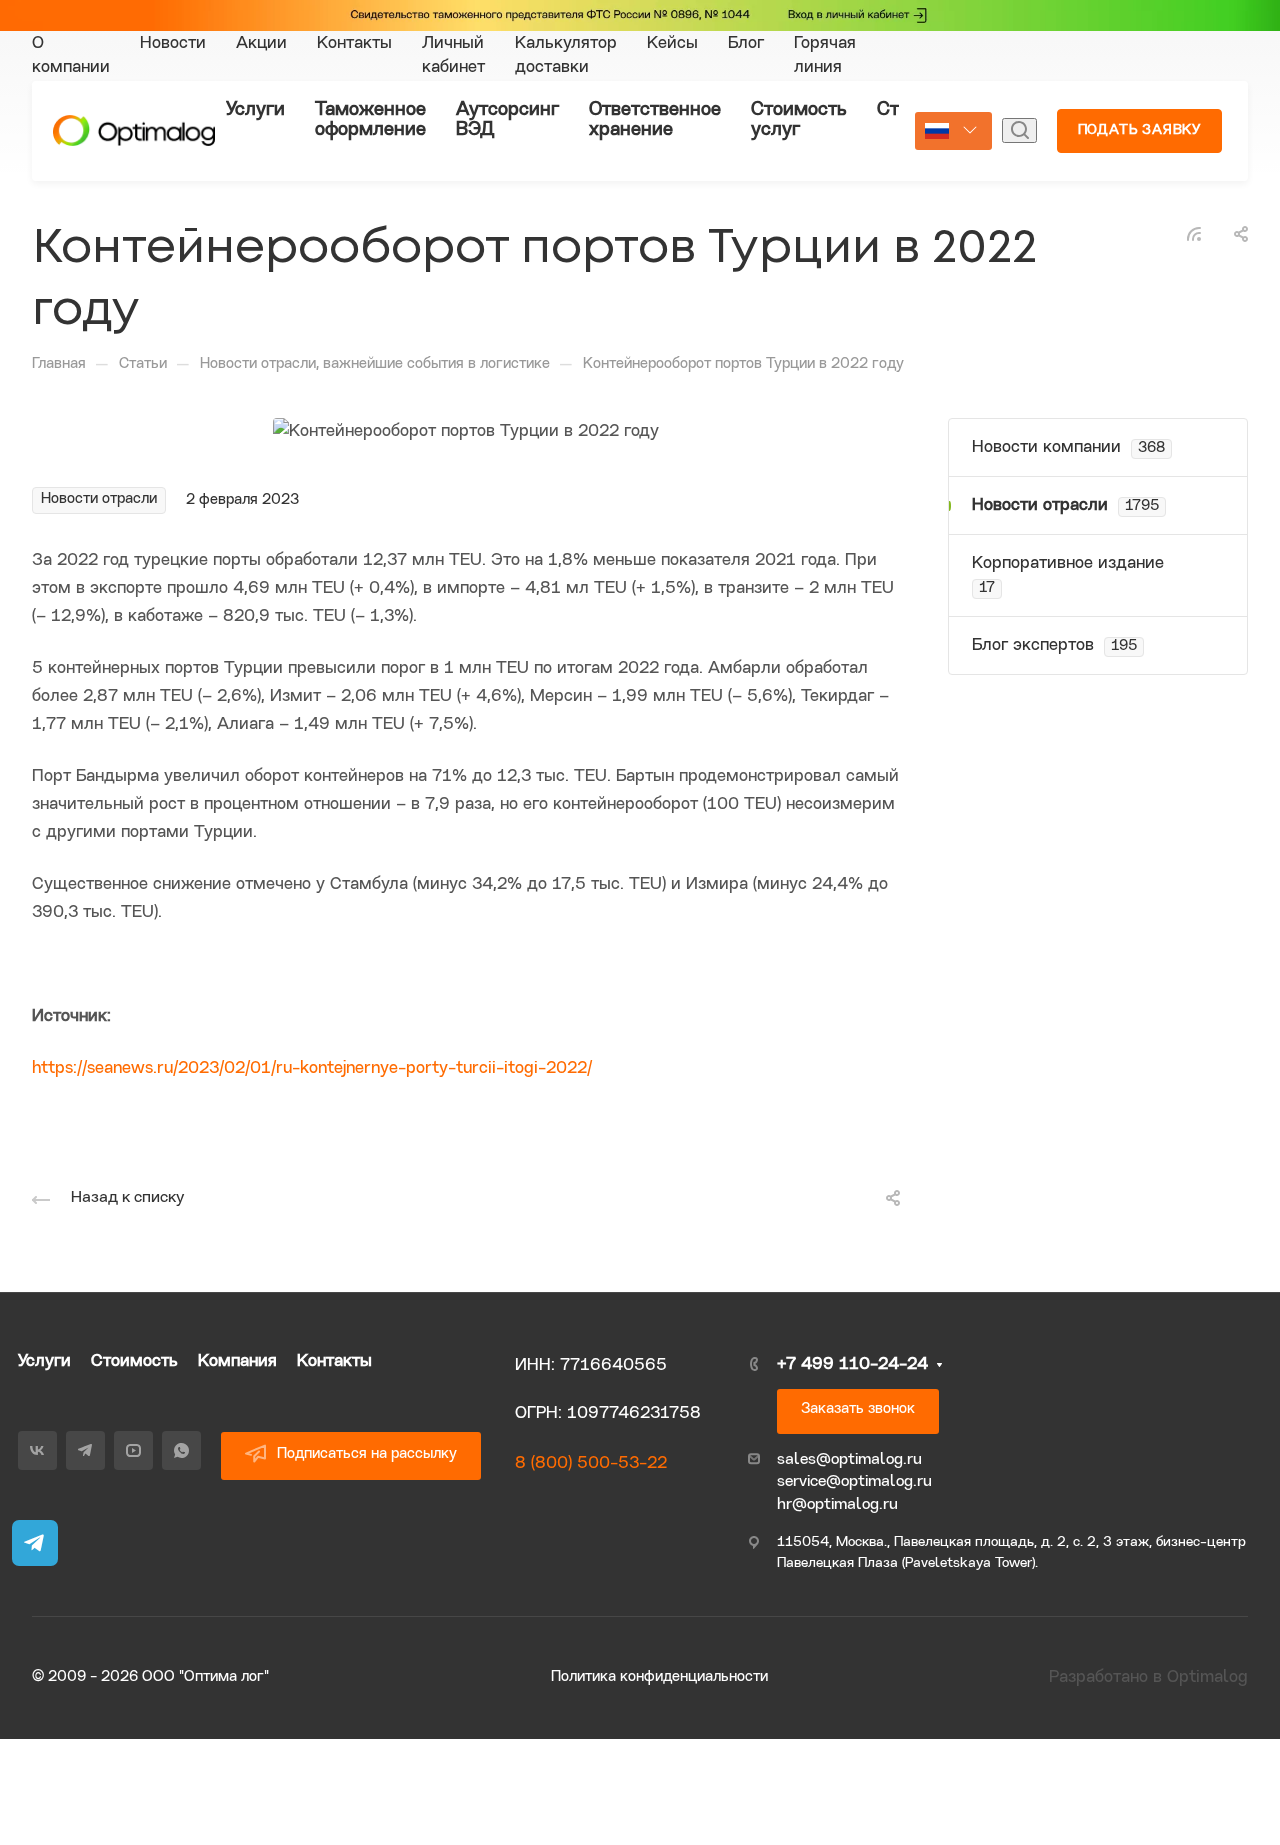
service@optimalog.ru (854, 1482)
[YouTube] (133, 1450)
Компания (237, 1361)
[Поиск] (1019, 130)
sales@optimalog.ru (849, 1460)
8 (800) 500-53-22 (591, 1463)
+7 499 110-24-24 (852, 1364)
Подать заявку (1139, 130)
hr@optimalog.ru (837, 1505)
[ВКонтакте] (37, 1450)
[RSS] (1194, 234)
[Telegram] (85, 1450)
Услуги (44, 1361)
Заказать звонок (858, 1409)
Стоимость (134, 1361)
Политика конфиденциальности (659, 1677)
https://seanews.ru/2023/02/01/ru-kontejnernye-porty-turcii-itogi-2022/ (312, 1068)
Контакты (334, 1361)
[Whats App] (181, 1450)
